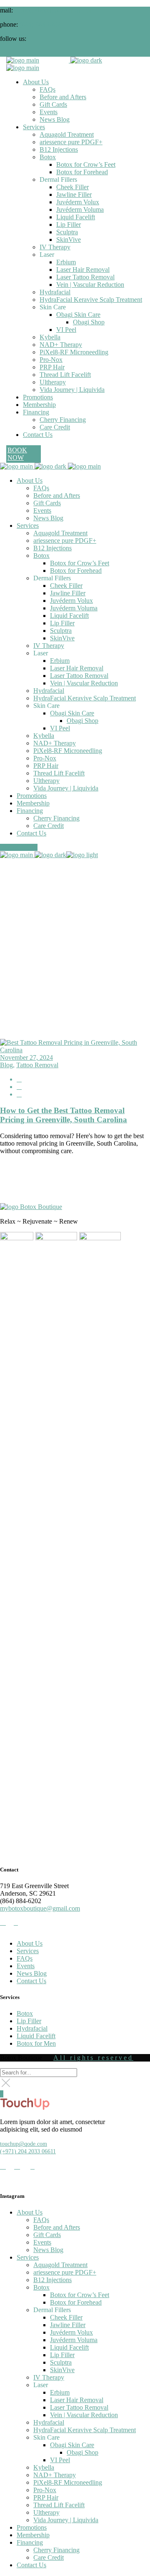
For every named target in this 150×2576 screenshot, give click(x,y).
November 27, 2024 (26, 1057)
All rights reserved (93, 2058)
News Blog (32, 1973)
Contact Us (31, 1981)
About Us (30, 1943)
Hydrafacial (32, 2028)
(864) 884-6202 (40, 24)
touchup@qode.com (24, 2144)
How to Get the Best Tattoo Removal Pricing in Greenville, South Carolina (64, 1115)
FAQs (25, 1958)
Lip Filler (29, 2021)
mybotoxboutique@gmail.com (55, 10)
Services (28, 1951)
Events (26, 1966)
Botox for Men (36, 2043)
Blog (6, 1065)
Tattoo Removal (37, 1065)
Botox (25, 2013)
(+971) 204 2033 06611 (28, 2151)
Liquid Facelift (36, 2036)
